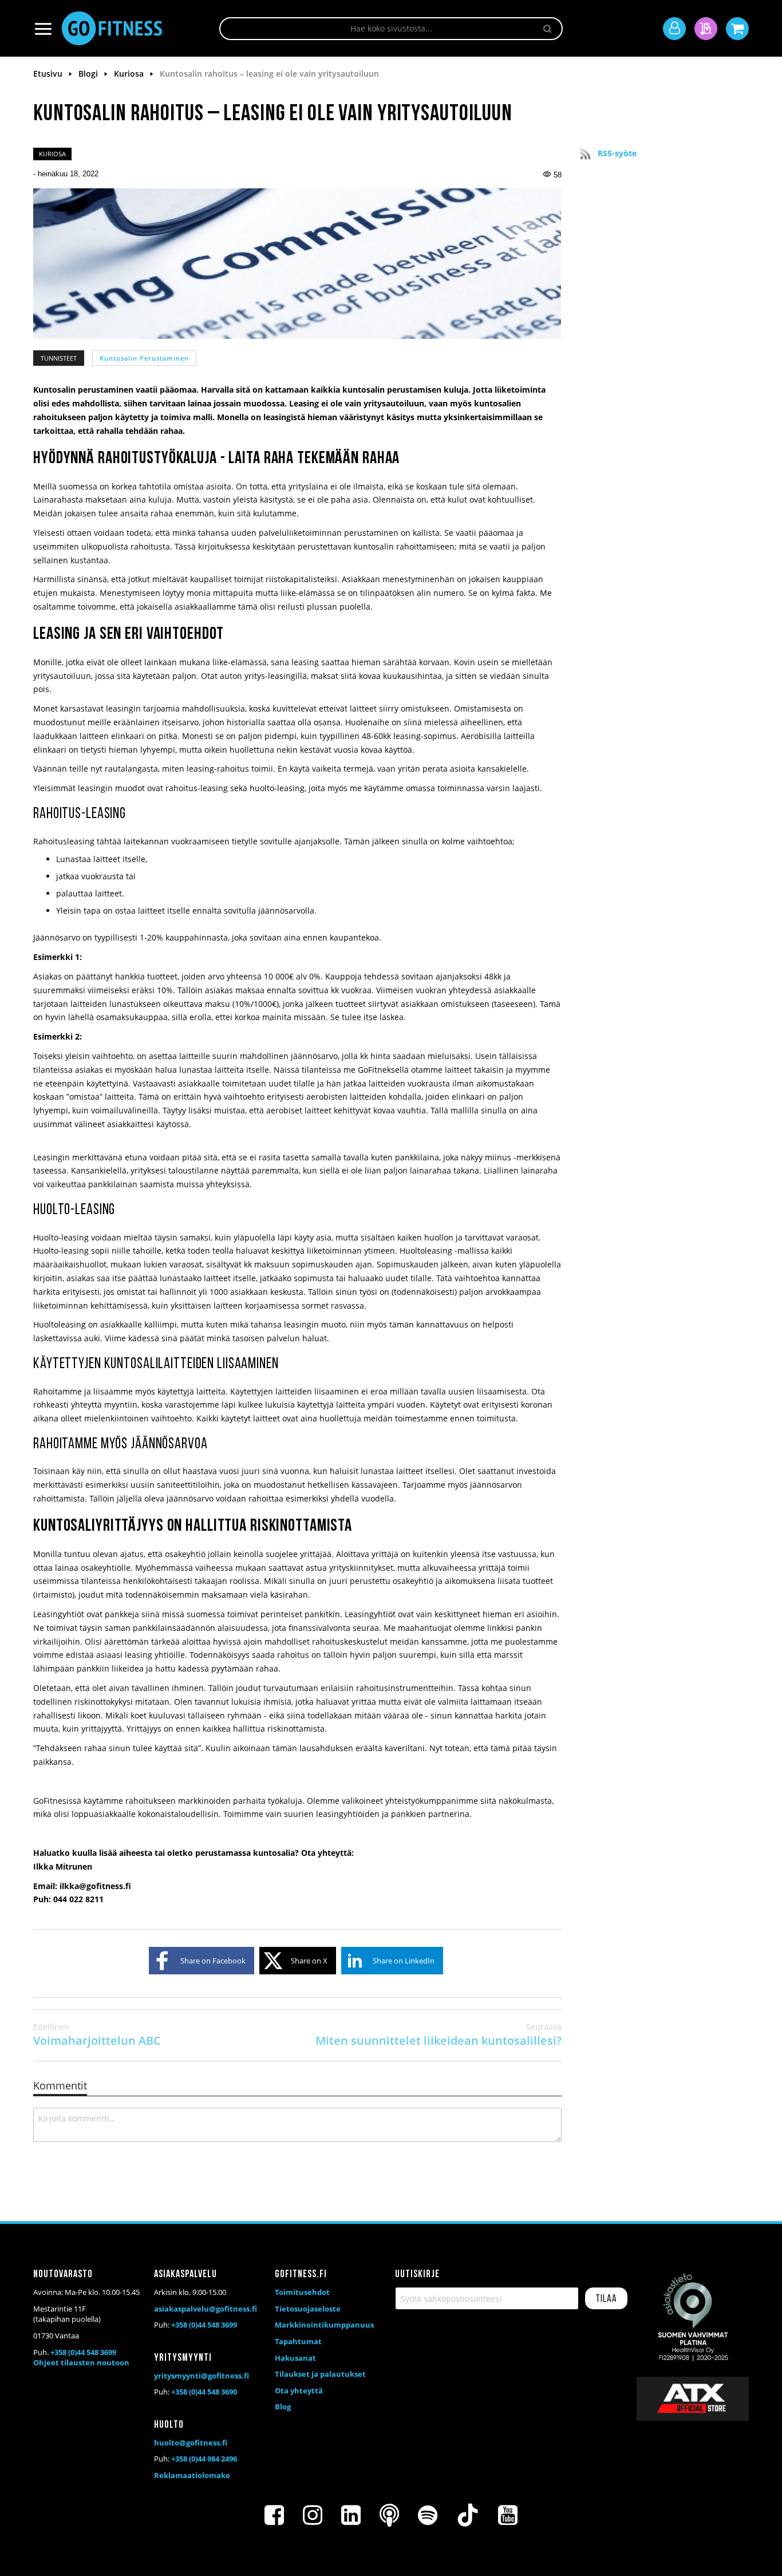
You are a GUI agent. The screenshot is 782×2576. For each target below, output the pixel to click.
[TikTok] (468, 2515)
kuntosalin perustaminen (144, 358)
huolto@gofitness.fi (191, 2443)
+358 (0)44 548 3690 (204, 2392)
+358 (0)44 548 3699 (83, 2352)
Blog (283, 2407)
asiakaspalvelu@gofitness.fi (206, 2309)
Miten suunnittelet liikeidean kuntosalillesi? (439, 2035)
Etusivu (49, 74)
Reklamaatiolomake (192, 2475)
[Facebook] (274, 2515)
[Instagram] (313, 2515)
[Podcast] (389, 2515)
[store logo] (112, 28)
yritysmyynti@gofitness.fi (202, 2376)
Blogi (89, 74)
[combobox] (391, 29)
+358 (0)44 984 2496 (204, 2459)
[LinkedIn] (351, 2515)
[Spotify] (428, 2515)
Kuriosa (130, 74)
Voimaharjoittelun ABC (97, 2035)
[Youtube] (508, 2515)
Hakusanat (295, 2358)
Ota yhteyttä (299, 2391)
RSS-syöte (617, 153)
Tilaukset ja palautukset (320, 2374)
